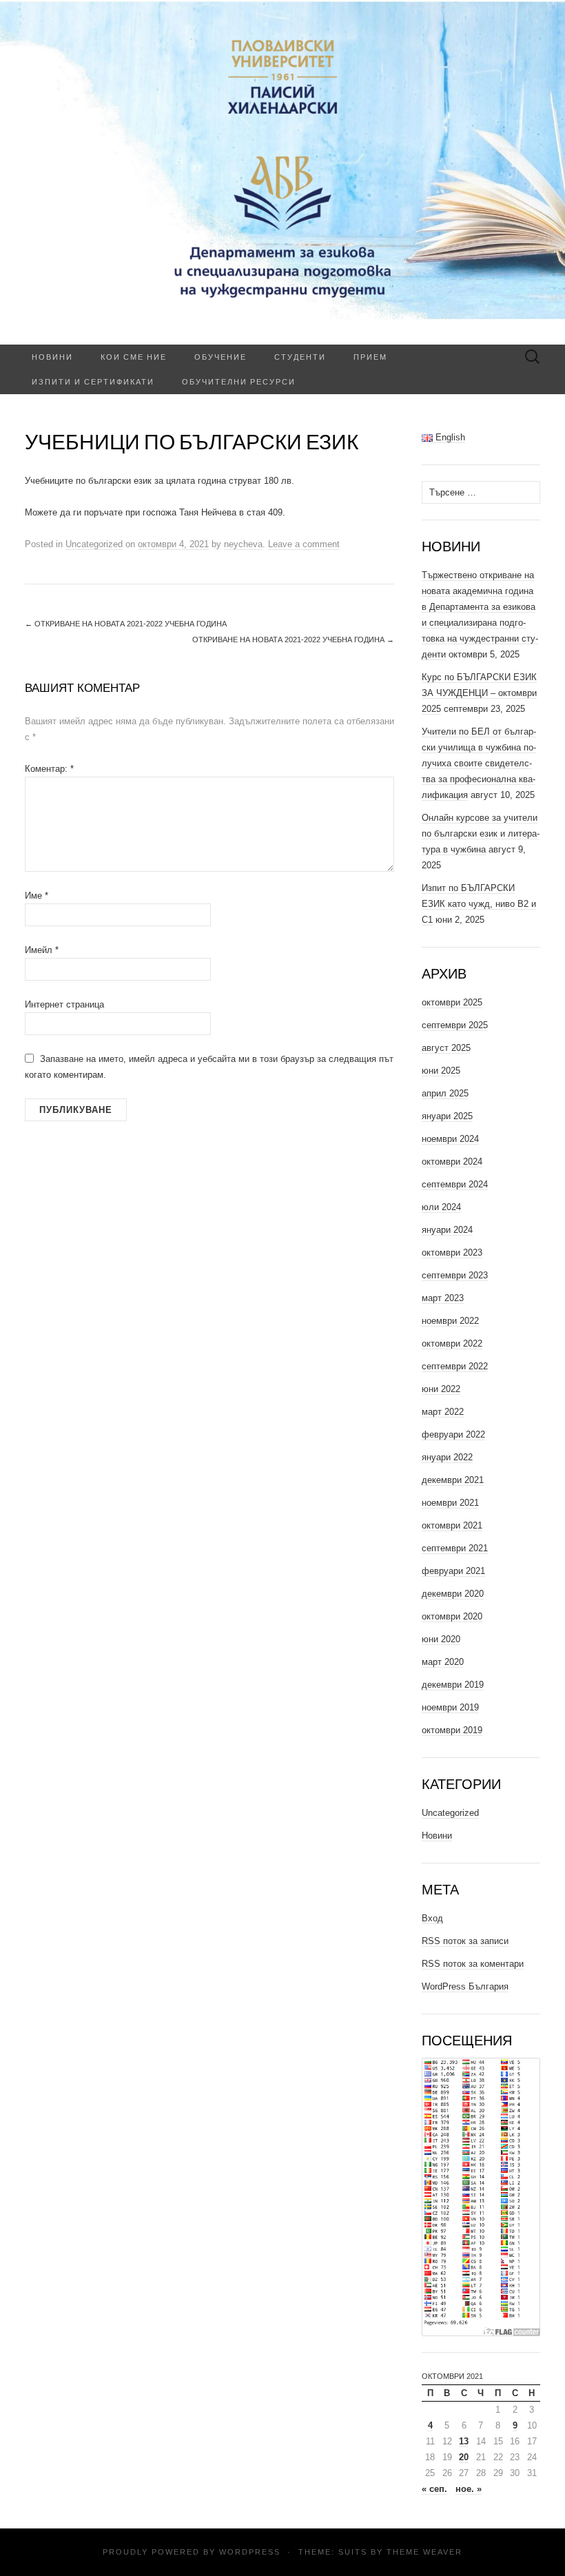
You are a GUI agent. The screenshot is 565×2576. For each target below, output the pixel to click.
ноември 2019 (450, 1707)
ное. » (469, 2489)
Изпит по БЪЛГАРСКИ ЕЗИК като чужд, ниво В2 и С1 (479, 904)
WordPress (250, 2552)
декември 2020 (453, 1594)
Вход (432, 1918)
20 (464, 2457)
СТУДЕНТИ (300, 357)
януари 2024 (447, 1230)
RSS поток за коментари (473, 1964)
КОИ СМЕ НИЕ (134, 357)
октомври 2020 (452, 1616)
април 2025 (445, 1093)
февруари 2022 (453, 1434)
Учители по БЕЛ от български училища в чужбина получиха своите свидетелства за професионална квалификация (479, 763)
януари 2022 (447, 1457)
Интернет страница (64, 1004)
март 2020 (443, 1662)
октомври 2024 (452, 1162)
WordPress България (465, 1986)
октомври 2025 (452, 1002)
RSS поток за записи (465, 1941)
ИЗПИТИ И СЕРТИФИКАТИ (93, 381)
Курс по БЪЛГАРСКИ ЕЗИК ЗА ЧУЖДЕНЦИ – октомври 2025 (479, 693)
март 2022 (443, 1412)
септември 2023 (455, 1275)
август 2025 (446, 1048)
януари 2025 (447, 1116)
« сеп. (434, 2489)
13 (464, 2441)
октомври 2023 (452, 1253)
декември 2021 (453, 1480)
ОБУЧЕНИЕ (220, 357)
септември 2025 (455, 1025)
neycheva (243, 544)
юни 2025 (441, 1071)
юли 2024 (441, 1207)
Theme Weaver (424, 2552)
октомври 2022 (452, 1343)
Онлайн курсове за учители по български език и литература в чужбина (481, 834)
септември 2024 (455, 1184)
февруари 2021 (453, 1571)
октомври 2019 (452, 1730)
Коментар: (49, 769)
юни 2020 (441, 1639)
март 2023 (443, 1298)
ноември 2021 (450, 1503)
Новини (437, 1836)
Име (37, 896)
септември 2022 (455, 1366)
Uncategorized (94, 544)
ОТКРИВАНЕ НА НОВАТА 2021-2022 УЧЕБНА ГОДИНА (126, 624)
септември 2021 (455, 1548)
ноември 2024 (450, 1139)
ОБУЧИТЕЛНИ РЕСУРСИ (239, 381)
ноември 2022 (450, 1321)
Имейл (42, 950)
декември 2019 (453, 1685)
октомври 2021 (452, 1525)
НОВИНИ (52, 357)
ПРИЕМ (370, 357)
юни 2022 (441, 1389)
